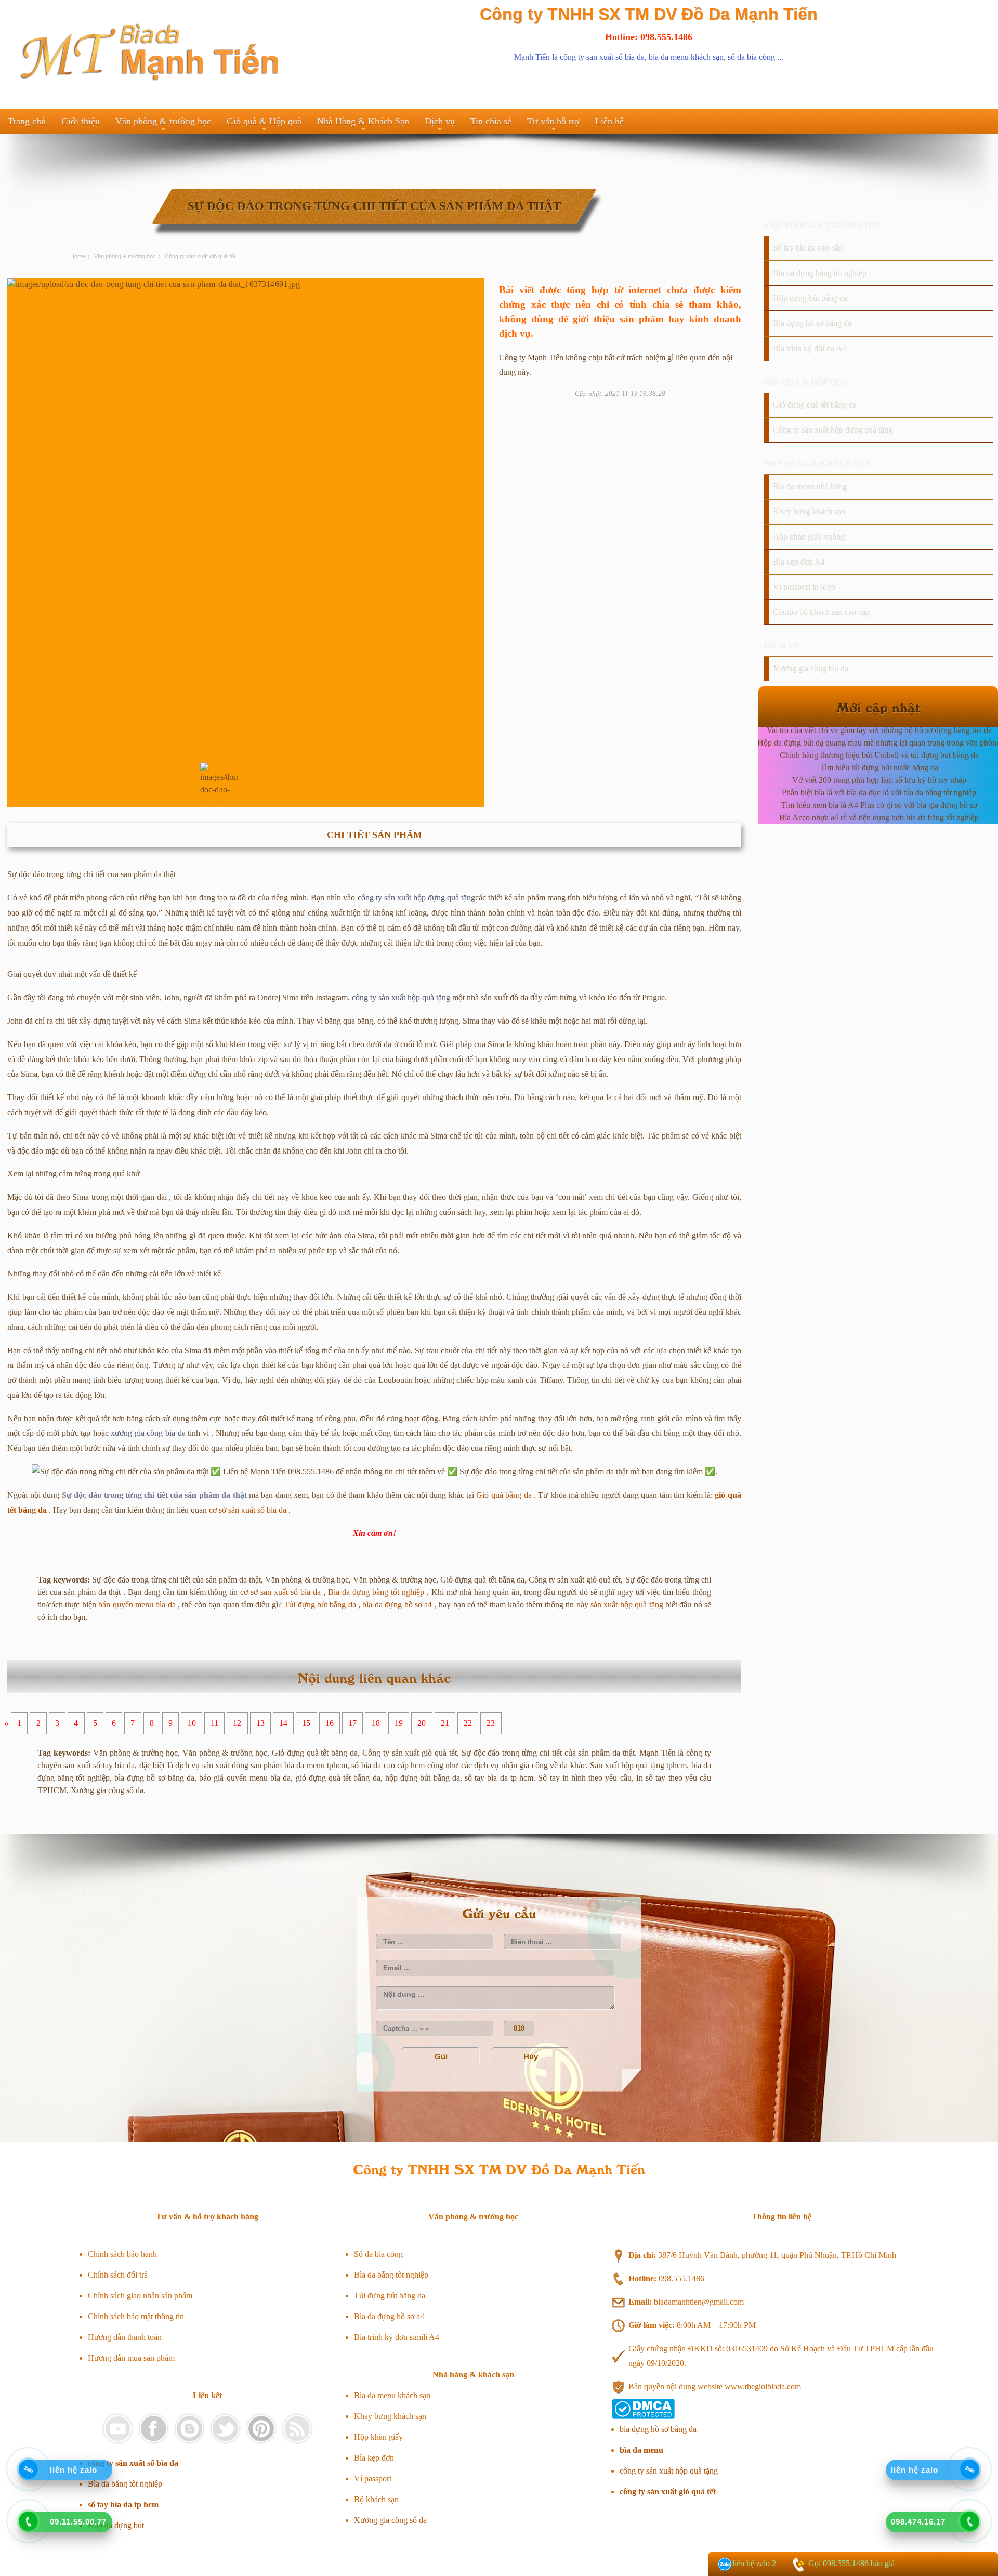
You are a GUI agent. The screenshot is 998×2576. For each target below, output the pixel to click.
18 (376, 1724)
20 (422, 1724)
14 (283, 1724)
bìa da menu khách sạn (686, 57)
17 (352, 1724)
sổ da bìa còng (751, 57)
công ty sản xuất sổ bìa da (602, 57)
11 (214, 1724)
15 (306, 1724)
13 (260, 1724)
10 (192, 1724)
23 (491, 1724)
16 (330, 1724)
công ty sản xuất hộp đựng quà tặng (416, 898)
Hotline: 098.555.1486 (649, 37)
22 (468, 1724)
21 (445, 1724)
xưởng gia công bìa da (148, 1433)
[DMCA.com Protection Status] (643, 2416)
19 (399, 1724)
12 (237, 1724)
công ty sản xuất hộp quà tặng (401, 997)
